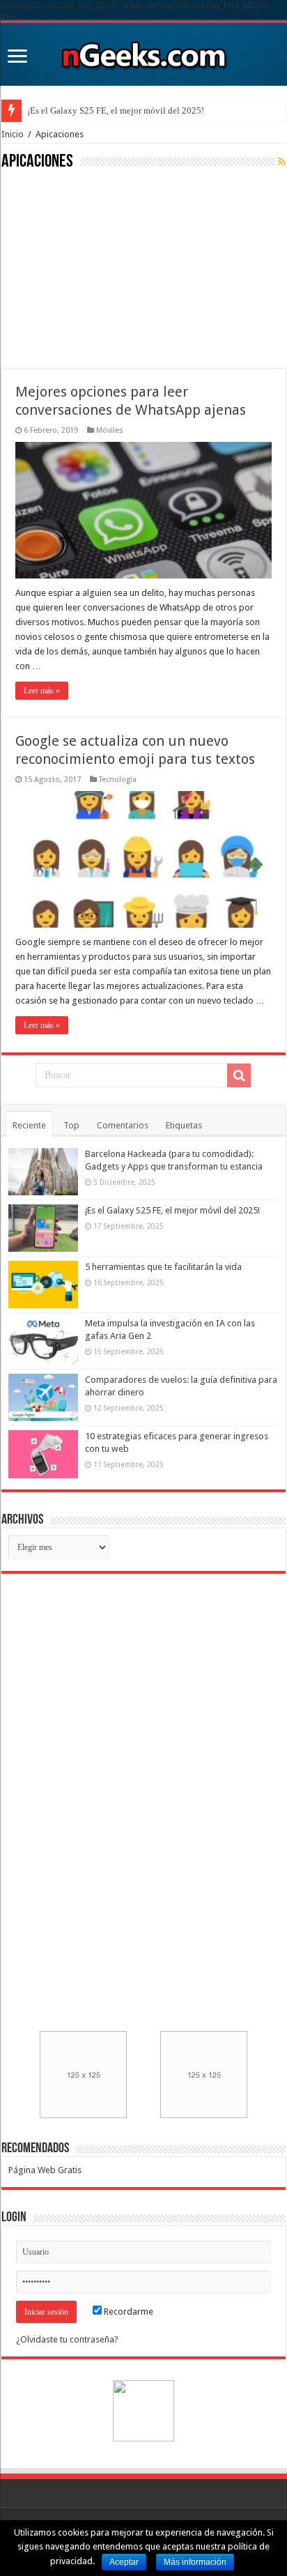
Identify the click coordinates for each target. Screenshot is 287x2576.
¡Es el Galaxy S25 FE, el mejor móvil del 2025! (116, 110)
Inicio (13, 134)
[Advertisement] (106, 268)
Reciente (29, 1125)
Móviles (110, 430)
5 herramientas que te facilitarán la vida (163, 1267)
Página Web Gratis (45, 2170)
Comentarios (123, 1125)
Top (71, 1125)
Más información (195, 2562)
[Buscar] (239, 1075)
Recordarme (127, 2311)
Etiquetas (184, 1125)
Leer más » (42, 691)
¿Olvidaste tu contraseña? (67, 2339)
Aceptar (124, 2562)
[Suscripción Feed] (282, 162)
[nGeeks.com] (143, 52)
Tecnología (118, 780)
